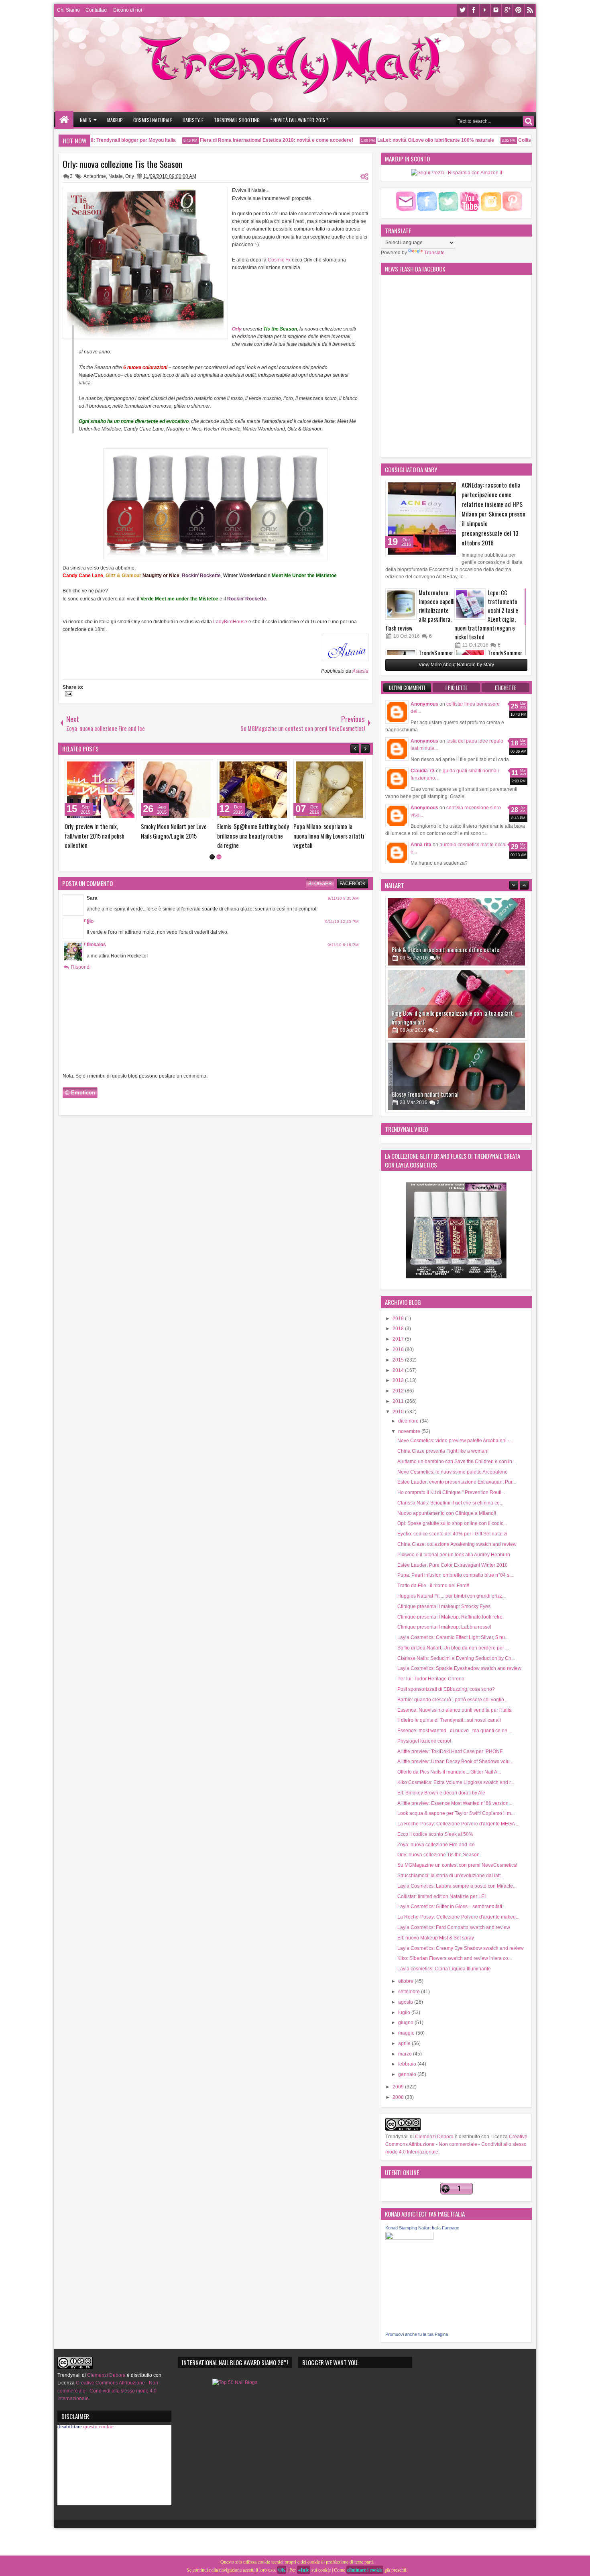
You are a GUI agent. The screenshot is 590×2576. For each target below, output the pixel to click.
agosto (406, 2002)
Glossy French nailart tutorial (425, 1022)
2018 (399, 1329)
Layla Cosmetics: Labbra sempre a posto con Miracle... (457, 1886)
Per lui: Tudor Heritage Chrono (431, 1679)
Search (528, 121)
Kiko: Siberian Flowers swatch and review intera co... (455, 1958)
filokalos (96, 945)
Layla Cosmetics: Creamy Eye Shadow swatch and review (461, 1948)
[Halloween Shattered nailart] (101, 790)
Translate (434, 253)
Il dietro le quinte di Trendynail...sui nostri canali (449, 1720)
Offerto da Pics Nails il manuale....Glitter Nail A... (449, 1772)
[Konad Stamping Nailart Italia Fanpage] (409, 2238)
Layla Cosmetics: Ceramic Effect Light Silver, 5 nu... (453, 1637)
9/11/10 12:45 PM (342, 922)
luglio (405, 2013)
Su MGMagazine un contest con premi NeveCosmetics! (457, 1865)
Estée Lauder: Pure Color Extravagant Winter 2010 (453, 1565)
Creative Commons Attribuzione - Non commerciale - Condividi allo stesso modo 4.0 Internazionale (456, 2144)
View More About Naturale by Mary (456, 665)
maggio (407, 2033)
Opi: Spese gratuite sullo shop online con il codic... (452, 1523)
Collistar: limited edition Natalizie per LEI (441, 1896)
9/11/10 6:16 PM (343, 945)
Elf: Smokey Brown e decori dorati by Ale (441, 1793)
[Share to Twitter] (119, 767)
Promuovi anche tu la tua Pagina (417, 2334)
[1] (212, 857)
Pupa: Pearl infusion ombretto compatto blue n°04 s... (455, 1575)
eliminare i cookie (365, 2570)
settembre (410, 1992)
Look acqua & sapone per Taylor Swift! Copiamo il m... (456, 1813)
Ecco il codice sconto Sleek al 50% (435, 1834)
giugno (406, 2023)
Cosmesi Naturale (153, 120)
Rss (530, 10)
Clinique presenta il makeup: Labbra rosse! (444, 1627)
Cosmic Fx (279, 260)
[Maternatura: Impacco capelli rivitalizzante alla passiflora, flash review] (401, 604)
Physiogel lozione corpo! (424, 1741)
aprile (405, 2043)
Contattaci (97, 10)
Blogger (320, 884)
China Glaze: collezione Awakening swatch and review (457, 1544)
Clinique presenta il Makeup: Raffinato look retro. (451, 1617)
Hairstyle (193, 120)
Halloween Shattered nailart (97, 826)
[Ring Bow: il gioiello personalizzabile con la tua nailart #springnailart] (456, 932)
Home (64, 120)
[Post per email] (67, 695)
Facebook (474, 10)
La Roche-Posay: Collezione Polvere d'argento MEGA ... (458, 1824)
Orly (130, 176)
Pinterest (519, 10)
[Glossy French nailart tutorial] (456, 1004)
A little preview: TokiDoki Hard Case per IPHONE (450, 1751)
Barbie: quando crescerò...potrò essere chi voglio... (453, 1700)
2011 (399, 1401)
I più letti (456, 688)
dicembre (409, 1421)
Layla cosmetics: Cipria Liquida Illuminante (444, 1969)
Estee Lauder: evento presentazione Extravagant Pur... (457, 1482)
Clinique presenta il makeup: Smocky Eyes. (445, 1606)
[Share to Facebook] (110, 767)
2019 (399, 1319)
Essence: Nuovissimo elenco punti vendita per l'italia (455, 1710)
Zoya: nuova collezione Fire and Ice (436, 1845)
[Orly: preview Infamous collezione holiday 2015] (253, 790)
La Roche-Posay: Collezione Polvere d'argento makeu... (458, 1917)
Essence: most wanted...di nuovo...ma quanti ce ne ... (455, 1731)
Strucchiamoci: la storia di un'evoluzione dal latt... (451, 1876)
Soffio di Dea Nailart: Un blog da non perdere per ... (453, 1648)
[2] (219, 857)
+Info (304, 2570)
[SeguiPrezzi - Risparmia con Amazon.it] (457, 173)
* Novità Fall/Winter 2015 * (299, 120)
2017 (399, 1339)
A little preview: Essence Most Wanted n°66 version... (455, 1803)
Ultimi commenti (407, 688)
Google (507, 10)
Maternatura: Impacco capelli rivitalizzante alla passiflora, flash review (420, 610)
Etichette (506, 688)
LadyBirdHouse (230, 622)
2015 (399, 1360)
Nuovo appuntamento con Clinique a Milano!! (447, 1513)
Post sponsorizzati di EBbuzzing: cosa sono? (446, 1689)
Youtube (485, 10)
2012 (399, 1391)
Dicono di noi (128, 10)
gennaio (408, 2074)
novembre (410, 1431)
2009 (399, 2087)
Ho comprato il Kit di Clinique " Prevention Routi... (451, 1492)
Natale (116, 176)
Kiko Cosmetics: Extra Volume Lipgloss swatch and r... (456, 1782)
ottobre (406, 1981)
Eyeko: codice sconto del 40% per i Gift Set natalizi (452, 1534)
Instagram (496, 10)
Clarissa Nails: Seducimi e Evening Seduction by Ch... (456, 1658)
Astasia (360, 671)
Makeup (115, 120)
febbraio (408, 2064)
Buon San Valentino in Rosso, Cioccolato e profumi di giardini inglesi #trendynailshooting (177, 836)
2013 (399, 1380)
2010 (399, 1412)
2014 (399, 1370)
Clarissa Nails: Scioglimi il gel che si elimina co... (450, 1503)
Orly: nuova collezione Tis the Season (123, 164)
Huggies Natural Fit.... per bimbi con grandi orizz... (452, 1596)
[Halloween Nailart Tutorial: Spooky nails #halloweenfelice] (330, 790)
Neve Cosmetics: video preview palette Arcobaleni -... (455, 1441)
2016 (399, 1349)
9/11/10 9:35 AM (343, 898)
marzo (406, 2054)
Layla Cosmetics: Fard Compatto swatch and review (454, 1927)
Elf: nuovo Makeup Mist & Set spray (436, 1938)
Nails (85, 120)
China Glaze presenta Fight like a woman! (443, 1451)
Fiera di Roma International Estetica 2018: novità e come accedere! (245, 140)
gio (90, 921)
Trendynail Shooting (237, 120)
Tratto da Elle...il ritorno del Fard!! (433, 1586)
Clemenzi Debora (434, 2137)
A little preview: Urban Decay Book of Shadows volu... (455, 1762)
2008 (399, 2097)
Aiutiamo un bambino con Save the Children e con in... (457, 1462)
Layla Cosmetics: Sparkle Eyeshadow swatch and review (459, 1668)
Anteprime (95, 176)
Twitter (462, 10)
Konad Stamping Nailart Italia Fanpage (422, 2228)
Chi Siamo (68, 10)
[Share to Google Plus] (128, 767)
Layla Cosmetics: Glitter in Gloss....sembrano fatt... (452, 1906)
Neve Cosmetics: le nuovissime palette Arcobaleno (453, 1472)
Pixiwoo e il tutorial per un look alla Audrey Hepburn (454, 1555)
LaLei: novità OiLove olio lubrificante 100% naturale (404, 140)
